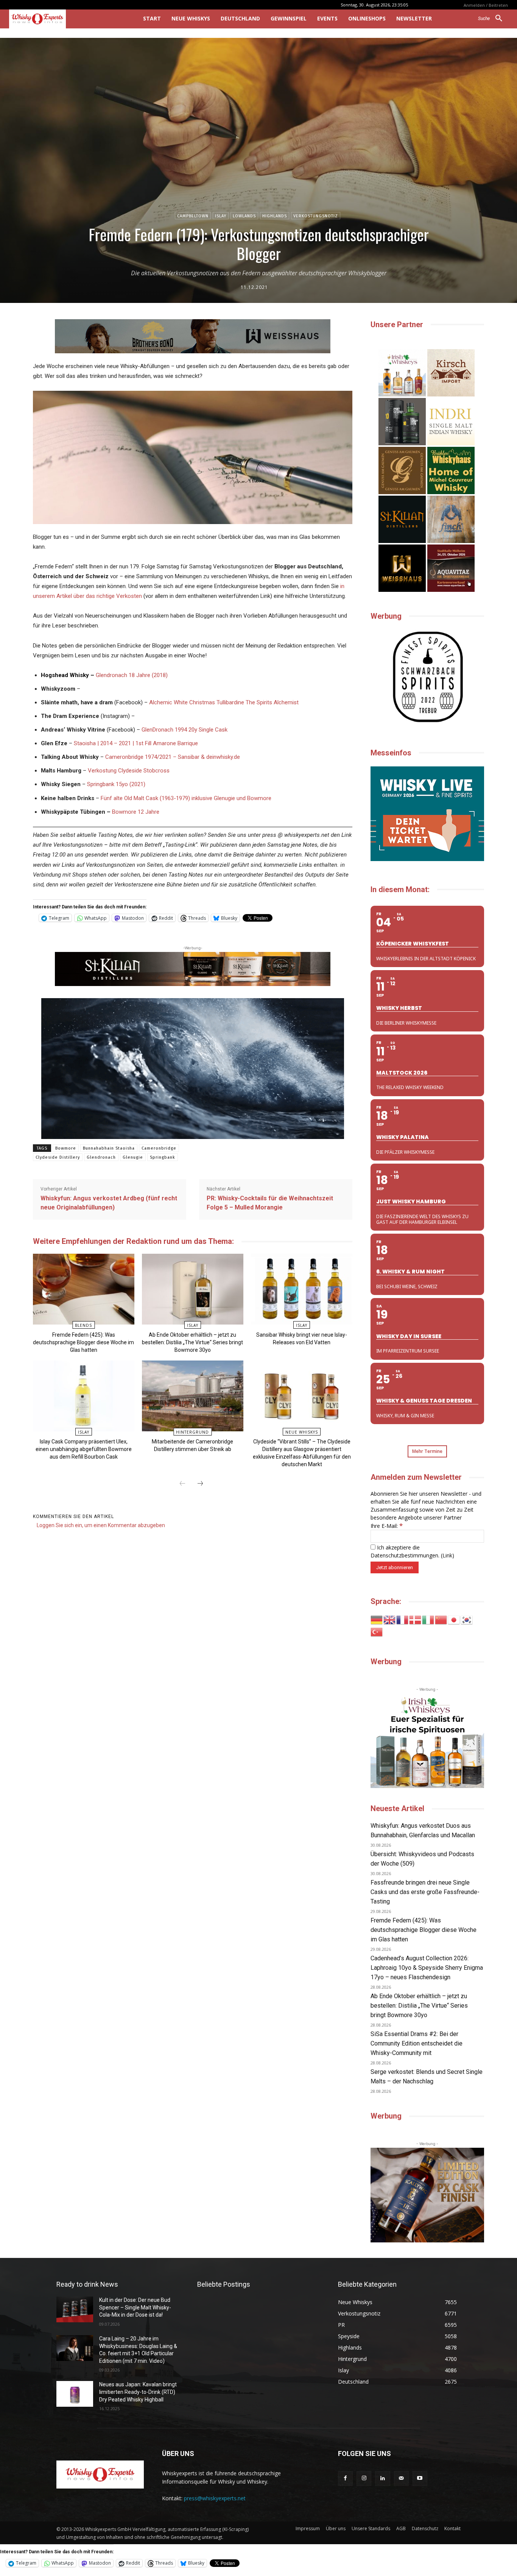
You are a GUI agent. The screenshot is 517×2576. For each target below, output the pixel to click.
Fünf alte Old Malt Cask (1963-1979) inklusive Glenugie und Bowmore (186, 798)
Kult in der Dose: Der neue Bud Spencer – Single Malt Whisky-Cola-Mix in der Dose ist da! (135, 2307)
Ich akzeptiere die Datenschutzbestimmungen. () (412, 1551)
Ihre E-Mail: (387, 1526)
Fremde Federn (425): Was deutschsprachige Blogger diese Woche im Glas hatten (83, 1342)
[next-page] (200, 1484)
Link (447, 1555)
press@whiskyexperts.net (215, 2498)
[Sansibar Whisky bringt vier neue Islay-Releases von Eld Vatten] (301, 1289)
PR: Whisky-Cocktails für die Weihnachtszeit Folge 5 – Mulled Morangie (270, 1203)
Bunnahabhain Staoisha (109, 1148)
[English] (390, 1619)
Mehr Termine (427, 1451)
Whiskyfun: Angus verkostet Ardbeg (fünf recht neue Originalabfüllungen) (109, 1203)
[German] (377, 1619)
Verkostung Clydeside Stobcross (129, 771)
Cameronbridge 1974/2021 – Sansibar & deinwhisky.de (173, 757)
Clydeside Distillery (58, 1157)
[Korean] (467, 1619)
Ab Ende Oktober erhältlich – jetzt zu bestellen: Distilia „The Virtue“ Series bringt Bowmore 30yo (192, 1342)
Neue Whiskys (302, 1432)
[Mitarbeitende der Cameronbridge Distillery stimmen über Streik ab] (192, 1396)
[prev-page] (182, 1484)
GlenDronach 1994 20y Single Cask (185, 730)
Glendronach (101, 1157)
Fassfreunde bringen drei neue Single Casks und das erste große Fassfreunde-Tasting (425, 1892)
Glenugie (133, 1157)
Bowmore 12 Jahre (136, 812)
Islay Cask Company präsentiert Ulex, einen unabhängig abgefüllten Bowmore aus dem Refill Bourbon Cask (84, 1449)
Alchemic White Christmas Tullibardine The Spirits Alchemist (224, 702)
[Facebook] (345, 2478)
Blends (83, 1325)
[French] (403, 1619)
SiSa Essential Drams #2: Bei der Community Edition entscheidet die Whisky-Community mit (417, 2043)
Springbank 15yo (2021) (116, 784)
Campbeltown (193, 216)
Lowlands (244, 216)
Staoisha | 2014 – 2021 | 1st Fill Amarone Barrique (136, 743)
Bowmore (66, 1148)
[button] (493, 19)
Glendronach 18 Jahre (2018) (132, 675)
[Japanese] (454, 1619)
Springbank (163, 1157)
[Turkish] (377, 1631)
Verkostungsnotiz (316, 216)
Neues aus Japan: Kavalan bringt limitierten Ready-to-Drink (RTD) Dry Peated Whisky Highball (138, 2392)
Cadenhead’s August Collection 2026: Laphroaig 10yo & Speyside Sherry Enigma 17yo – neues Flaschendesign (427, 1968)
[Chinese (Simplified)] (441, 1619)
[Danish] (416, 1619)
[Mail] (401, 2478)
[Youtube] (420, 2478)
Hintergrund (192, 1432)
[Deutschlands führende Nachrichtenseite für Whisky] (65, 19)
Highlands (275, 216)
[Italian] (428, 1619)
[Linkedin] (382, 2478)
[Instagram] (364, 2478)
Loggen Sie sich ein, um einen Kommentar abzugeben (101, 1525)
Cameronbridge (159, 1148)
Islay (221, 216)
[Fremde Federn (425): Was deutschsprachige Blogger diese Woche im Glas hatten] (83, 1289)
